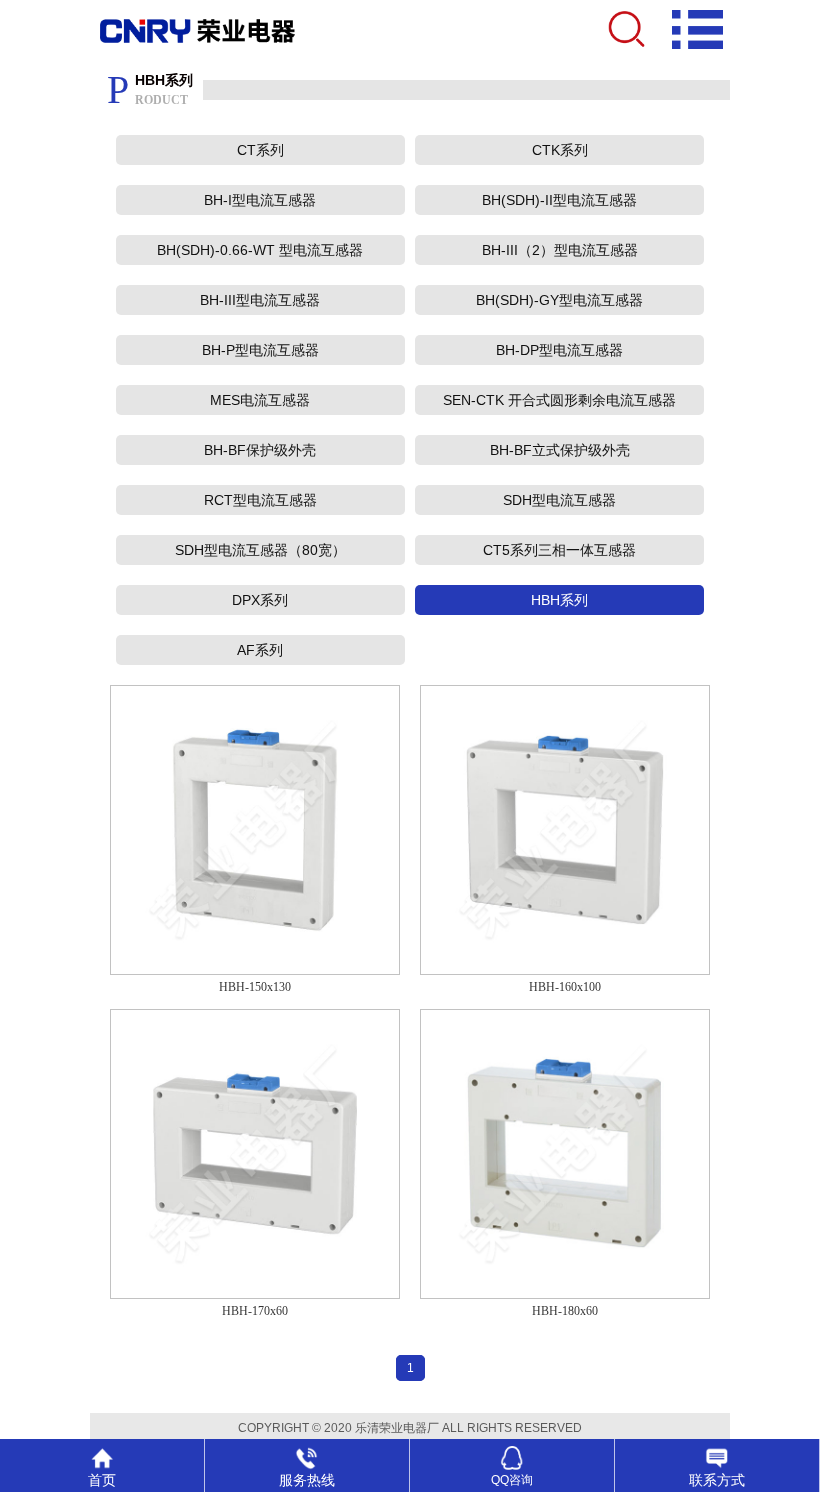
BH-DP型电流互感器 (559, 350)
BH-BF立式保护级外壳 (560, 450)
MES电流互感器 (260, 400)
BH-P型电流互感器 (260, 350)
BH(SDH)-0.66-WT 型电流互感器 (260, 250)
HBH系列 (559, 600)
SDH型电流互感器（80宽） (260, 550)
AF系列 (260, 650)
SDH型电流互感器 (559, 500)
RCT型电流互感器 (260, 500)
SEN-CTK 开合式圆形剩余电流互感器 (559, 400)
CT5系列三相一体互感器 (559, 550)
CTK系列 (560, 150)
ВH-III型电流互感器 (260, 300)
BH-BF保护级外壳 (260, 450)
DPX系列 (260, 600)
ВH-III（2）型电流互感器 (560, 250)
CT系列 (260, 150)
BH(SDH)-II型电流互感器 (559, 200)
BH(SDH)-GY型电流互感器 (559, 300)
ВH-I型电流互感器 (260, 200)
